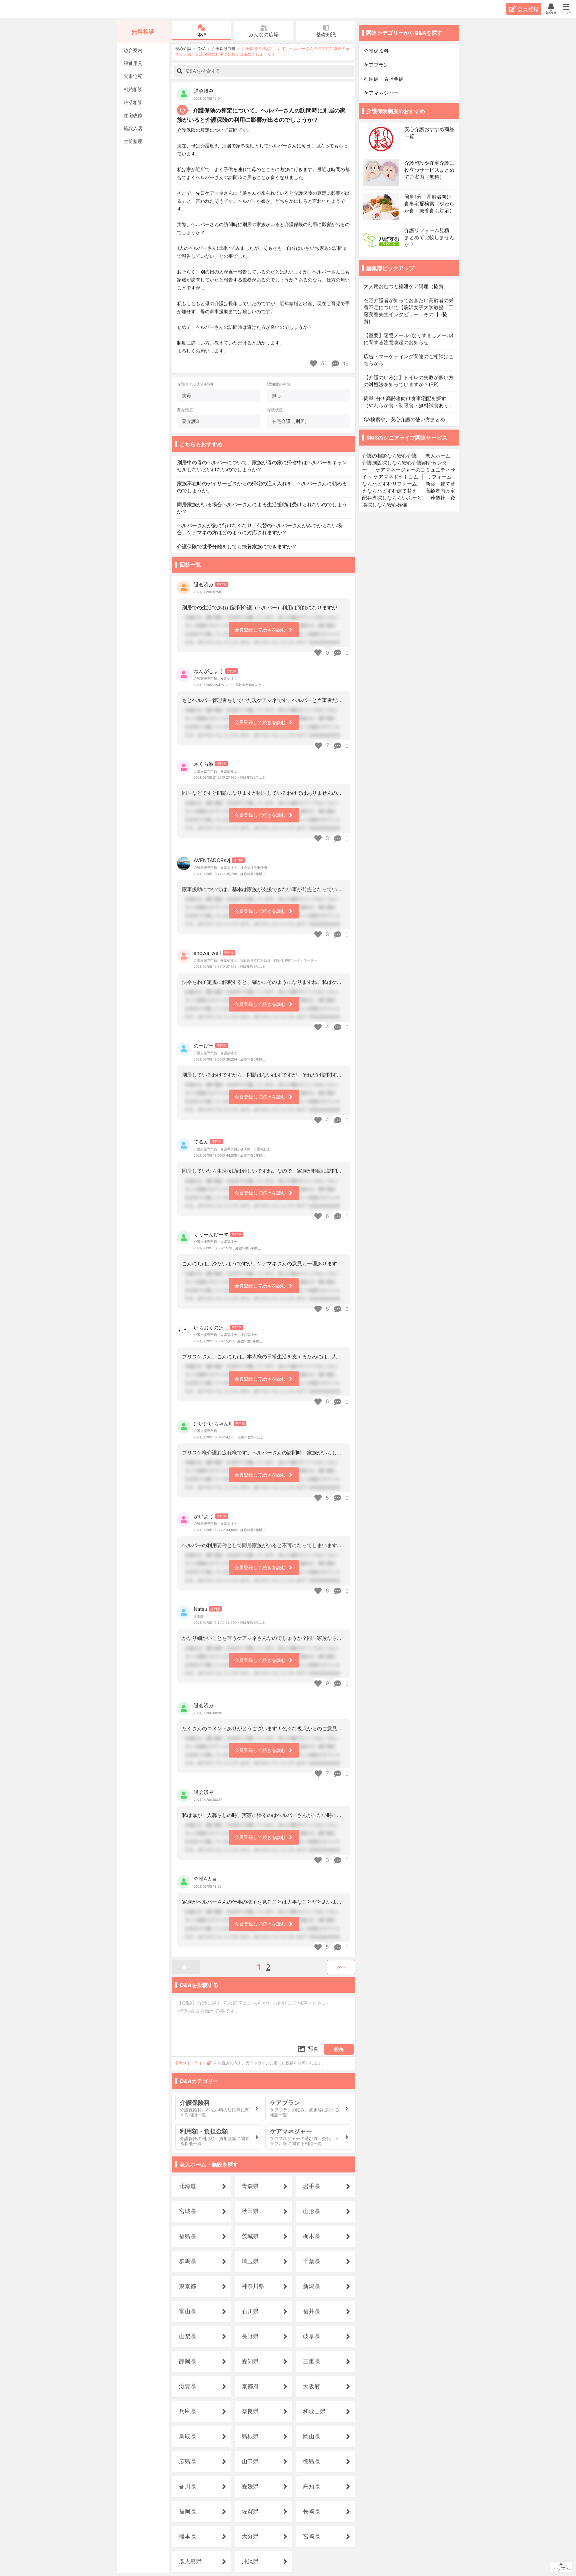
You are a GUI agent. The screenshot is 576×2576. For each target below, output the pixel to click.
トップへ (561, 2568)
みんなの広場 (264, 35)
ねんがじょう (209, 671)
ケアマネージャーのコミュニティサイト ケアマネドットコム (409, 473)
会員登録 (528, 9)
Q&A (201, 35)
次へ (341, 1967)
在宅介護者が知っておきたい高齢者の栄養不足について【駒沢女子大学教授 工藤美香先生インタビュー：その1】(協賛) (409, 311)
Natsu (200, 1609)
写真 (313, 2049)
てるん (201, 1142)
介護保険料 (376, 51)
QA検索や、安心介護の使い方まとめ (404, 419)
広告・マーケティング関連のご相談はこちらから (409, 360)
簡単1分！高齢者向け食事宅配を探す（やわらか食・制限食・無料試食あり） (409, 402)
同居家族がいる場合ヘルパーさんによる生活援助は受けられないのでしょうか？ (262, 508)
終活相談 (133, 102)
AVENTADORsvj (212, 860)
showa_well (207, 953)
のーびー (204, 1046)
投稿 (339, 2049)
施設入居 (133, 128)
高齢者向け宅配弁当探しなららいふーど (409, 494)
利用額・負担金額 (384, 79)
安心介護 (26, 9)
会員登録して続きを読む (260, 629)
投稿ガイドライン (190, 2063)
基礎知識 (326, 35)
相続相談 (133, 89)
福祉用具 (133, 63)
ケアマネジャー (381, 93)
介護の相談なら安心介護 (389, 456)
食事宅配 (133, 76)
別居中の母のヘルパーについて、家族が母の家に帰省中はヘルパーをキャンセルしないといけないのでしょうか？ (262, 466)
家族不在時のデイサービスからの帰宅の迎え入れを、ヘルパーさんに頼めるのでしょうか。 (262, 487)
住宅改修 (133, 115)
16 (345, 364)
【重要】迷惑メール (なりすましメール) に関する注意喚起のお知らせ (408, 339)
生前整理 (133, 141)
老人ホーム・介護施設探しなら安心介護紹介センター (409, 463)
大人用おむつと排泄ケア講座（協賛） (406, 286)
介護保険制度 (224, 49)
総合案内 (133, 50)
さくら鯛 (204, 764)
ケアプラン (376, 65)
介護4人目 (205, 1879)
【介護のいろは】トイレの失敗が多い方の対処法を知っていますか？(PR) (409, 381)
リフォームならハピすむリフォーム (407, 480)
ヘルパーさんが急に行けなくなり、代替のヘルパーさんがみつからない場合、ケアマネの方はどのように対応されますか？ (259, 529)
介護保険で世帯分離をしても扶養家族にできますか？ (237, 546)
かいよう (204, 1516)
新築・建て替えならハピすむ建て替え (409, 487)
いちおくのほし (211, 1328)
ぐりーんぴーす (211, 1234)
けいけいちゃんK (213, 1424)
